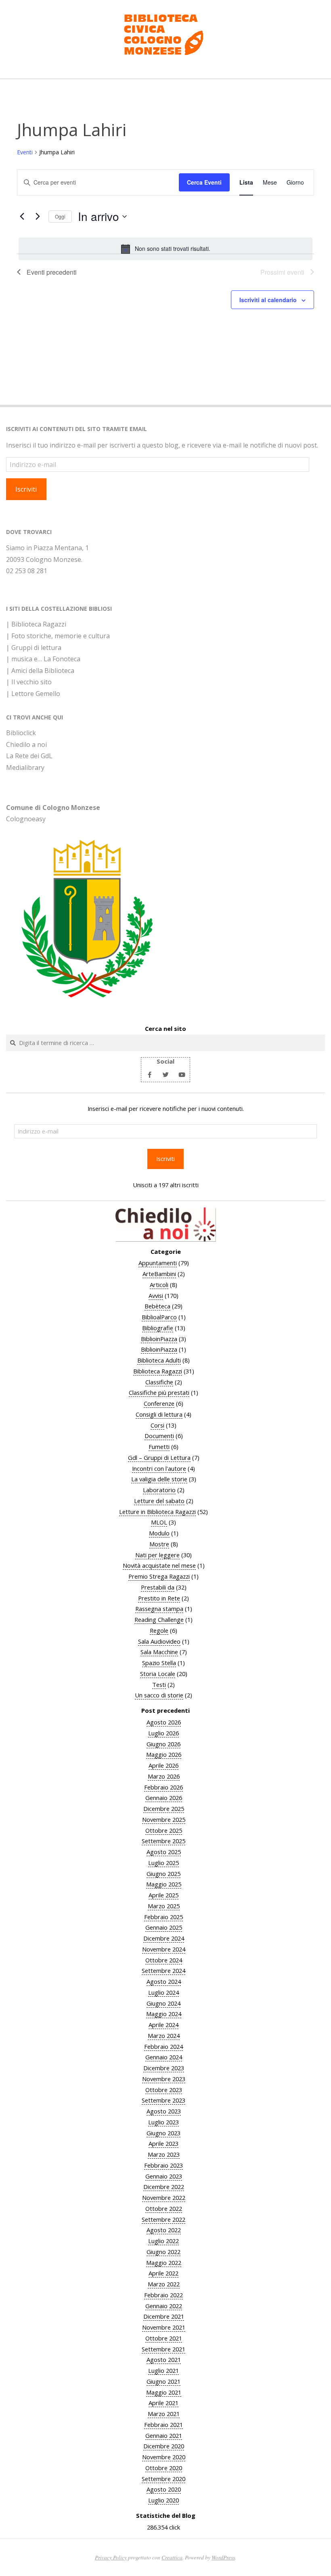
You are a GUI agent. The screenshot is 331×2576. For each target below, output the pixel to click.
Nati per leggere (157, 1555)
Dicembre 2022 (164, 2187)
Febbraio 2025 (163, 1917)
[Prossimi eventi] (38, 217)
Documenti (159, 1436)
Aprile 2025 (163, 1895)
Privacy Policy (111, 2557)
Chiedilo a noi (26, 744)
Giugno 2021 (163, 2381)
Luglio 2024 (163, 1992)
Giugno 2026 (163, 1744)
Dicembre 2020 (164, 2446)
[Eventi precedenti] (22, 217)
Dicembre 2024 (164, 1938)
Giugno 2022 (163, 2252)
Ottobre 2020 (164, 2468)
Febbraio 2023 (163, 2165)
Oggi (60, 216)
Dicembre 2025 (164, 1808)
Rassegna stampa (159, 1609)
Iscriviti (26, 489)
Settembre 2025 (163, 1841)
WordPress (223, 2557)
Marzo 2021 (164, 2414)
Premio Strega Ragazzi (159, 1576)
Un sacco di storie (159, 1695)
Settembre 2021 (163, 2349)
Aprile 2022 (163, 2273)
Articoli (159, 1285)
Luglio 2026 (163, 1733)
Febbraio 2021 (163, 2425)
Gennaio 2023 (164, 2176)
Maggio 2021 (164, 2392)
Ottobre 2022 (164, 2208)
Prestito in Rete (159, 1598)
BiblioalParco (159, 1317)
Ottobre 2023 (164, 2090)
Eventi (25, 152)
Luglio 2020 (163, 2500)
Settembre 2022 (163, 2219)
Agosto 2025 (164, 1852)
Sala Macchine (159, 1652)
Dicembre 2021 (164, 2316)
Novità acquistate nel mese (159, 1565)
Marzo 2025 (164, 1906)
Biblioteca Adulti (159, 1360)
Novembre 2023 (164, 2079)
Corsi (157, 1425)
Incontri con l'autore (159, 1468)
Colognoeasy (26, 819)
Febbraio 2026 (163, 1787)
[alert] (165, 249)
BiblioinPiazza (159, 1339)
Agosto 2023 (164, 2111)
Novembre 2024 (164, 1949)
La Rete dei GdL (29, 756)
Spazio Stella (159, 1663)
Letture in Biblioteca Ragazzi (157, 1512)
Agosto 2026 (164, 1722)
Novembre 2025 (164, 1819)
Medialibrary (25, 768)
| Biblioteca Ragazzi (36, 624)
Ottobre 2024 (164, 1960)
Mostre (159, 1544)
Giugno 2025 (163, 1874)
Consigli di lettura (159, 1414)
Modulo (159, 1533)
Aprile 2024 (163, 2025)
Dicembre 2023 (164, 2068)
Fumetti (159, 1447)
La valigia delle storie (159, 1479)
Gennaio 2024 (164, 2057)
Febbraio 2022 (163, 2295)
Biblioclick (21, 733)
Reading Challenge (159, 1619)
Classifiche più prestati (159, 1392)
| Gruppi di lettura (34, 648)
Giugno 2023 (163, 2133)
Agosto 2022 (164, 2230)
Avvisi (156, 1295)
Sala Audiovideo (159, 1641)
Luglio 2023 (163, 2122)
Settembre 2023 (163, 2100)
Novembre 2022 (164, 2197)
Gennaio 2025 (164, 1927)
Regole (159, 1630)
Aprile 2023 (163, 2143)
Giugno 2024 (163, 2003)
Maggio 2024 (164, 2014)
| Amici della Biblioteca (40, 671)
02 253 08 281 (27, 571)
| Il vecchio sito (29, 682)
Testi (159, 1684)
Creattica (172, 2557)
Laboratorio (159, 1490)
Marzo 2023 (164, 2154)
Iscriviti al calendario (268, 300)
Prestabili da (158, 1587)
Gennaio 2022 (164, 2306)
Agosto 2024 (164, 1981)
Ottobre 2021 (164, 2338)
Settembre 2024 (163, 1970)
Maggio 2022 (164, 2263)
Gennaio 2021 (164, 2435)
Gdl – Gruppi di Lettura (159, 1457)
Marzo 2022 (164, 2284)
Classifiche (159, 1382)
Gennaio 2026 (164, 1798)
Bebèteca (157, 1306)
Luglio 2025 (163, 1863)
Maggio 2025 (164, 1884)
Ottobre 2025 (164, 1830)
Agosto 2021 (164, 2359)
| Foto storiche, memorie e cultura (58, 636)
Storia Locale (158, 1674)
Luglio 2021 (163, 2370)
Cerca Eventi (204, 182)
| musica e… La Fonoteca (43, 659)
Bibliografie (158, 1328)
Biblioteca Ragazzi (158, 1371)
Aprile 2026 (163, 1765)
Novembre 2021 (164, 2327)
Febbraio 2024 (163, 2046)
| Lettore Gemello (33, 694)
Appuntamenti (158, 1263)
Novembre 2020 (164, 2457)
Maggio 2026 (164, 1754)
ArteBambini (159, 1274)
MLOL (159, 1522)
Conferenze (159, 1403)
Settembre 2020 (163, 2479)
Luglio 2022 (163, 2241)
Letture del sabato (159, 1501)
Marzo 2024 (164, 2036)
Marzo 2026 (164, 1776)
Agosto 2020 (164, 2489)
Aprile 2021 (163, 2403)
